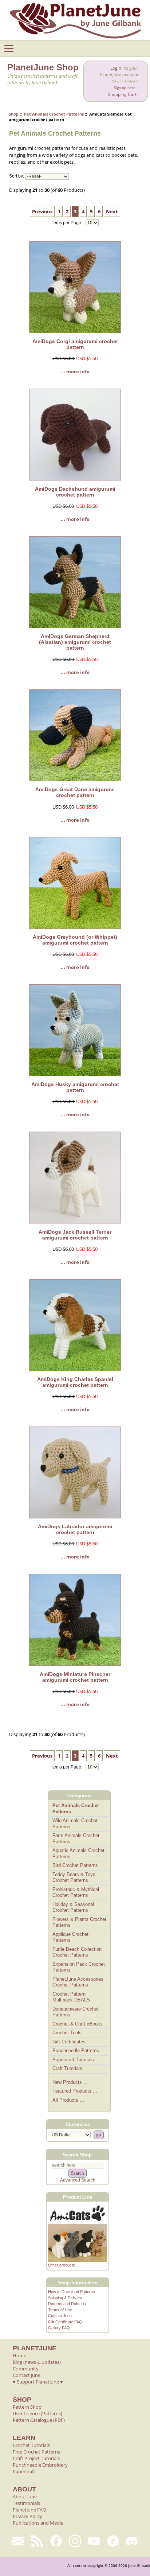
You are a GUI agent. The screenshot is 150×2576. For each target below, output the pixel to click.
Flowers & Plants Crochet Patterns (79, 1922)
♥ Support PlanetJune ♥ (38, 2382)
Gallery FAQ (59, 2328)
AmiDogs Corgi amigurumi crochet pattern (75, 344)
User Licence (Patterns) (37, 2413)
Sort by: (17, 176)
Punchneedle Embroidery (40, 2465)
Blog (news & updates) (37, 2362)
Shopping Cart (122, 94)
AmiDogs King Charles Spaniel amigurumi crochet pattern (75, 1382)
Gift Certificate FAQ (65, 2322)
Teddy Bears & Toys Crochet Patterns (74, 1877)
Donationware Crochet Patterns (76, 2012)
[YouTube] (94, 2541)
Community (26, 2369)
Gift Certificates (69, 2042)
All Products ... (68, 2100)
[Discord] (132, 2541)
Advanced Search (78, 2180)
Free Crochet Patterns (36, 2452)
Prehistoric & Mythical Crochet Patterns (76, 1892)
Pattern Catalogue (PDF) (39, 2420)
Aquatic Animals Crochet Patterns (78, 1853)
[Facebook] (56, 2541)
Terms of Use (60, 2310)
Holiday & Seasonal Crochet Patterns (73, 1907)
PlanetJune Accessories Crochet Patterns (78, 1982)
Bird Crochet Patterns (75, 1865)
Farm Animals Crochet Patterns (76, 1838)
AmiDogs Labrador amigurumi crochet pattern (75, 1529)
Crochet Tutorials (31, 2445)
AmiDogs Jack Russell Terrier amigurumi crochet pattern (75, 1235)
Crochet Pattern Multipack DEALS (71, 1997)
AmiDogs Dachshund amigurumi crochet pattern (75, 492)
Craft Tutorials (67, 2068)
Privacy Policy (27, 2516)
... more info (75, 371)
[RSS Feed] (37, 2541)
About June (25, 2497)
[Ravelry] (113, 2541)
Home (19, 2355)
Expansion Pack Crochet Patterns (79, 1967)
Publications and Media (38, 2523)
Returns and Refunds (67, 2304)
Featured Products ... (75, 2091)
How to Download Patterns (72, 2292)
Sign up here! (125, 88)
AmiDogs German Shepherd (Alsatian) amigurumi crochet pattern (75, 642)
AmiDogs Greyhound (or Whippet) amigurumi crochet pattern (75, 940)
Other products (62, 2265)
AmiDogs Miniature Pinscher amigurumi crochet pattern (75, 1677)
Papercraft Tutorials (73, 2060)
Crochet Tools (67, 2033)
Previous (42, 211)
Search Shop (77, 2154)
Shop (14, 114)
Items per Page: (67, 223)
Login (116, 68)
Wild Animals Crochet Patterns (75, 1824)
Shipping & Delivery (65, 2298)
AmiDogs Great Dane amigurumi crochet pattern (75, 792)
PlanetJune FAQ (29, 2510)
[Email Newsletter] (18, 2541)
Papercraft (24, 2471)
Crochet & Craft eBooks (78, 2024)
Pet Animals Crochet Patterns (54, 114)
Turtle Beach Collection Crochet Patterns (77, 1952)
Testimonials (26, 2503)
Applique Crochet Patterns (70, 1937)
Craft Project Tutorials (36, 2458)
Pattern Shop (27, 2407)
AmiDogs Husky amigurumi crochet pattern (75, 1087)
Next (112, 211)
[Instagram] (75, 2541)
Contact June (60, 2316)
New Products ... (70, 2082)
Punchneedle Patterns (76, 2050)
